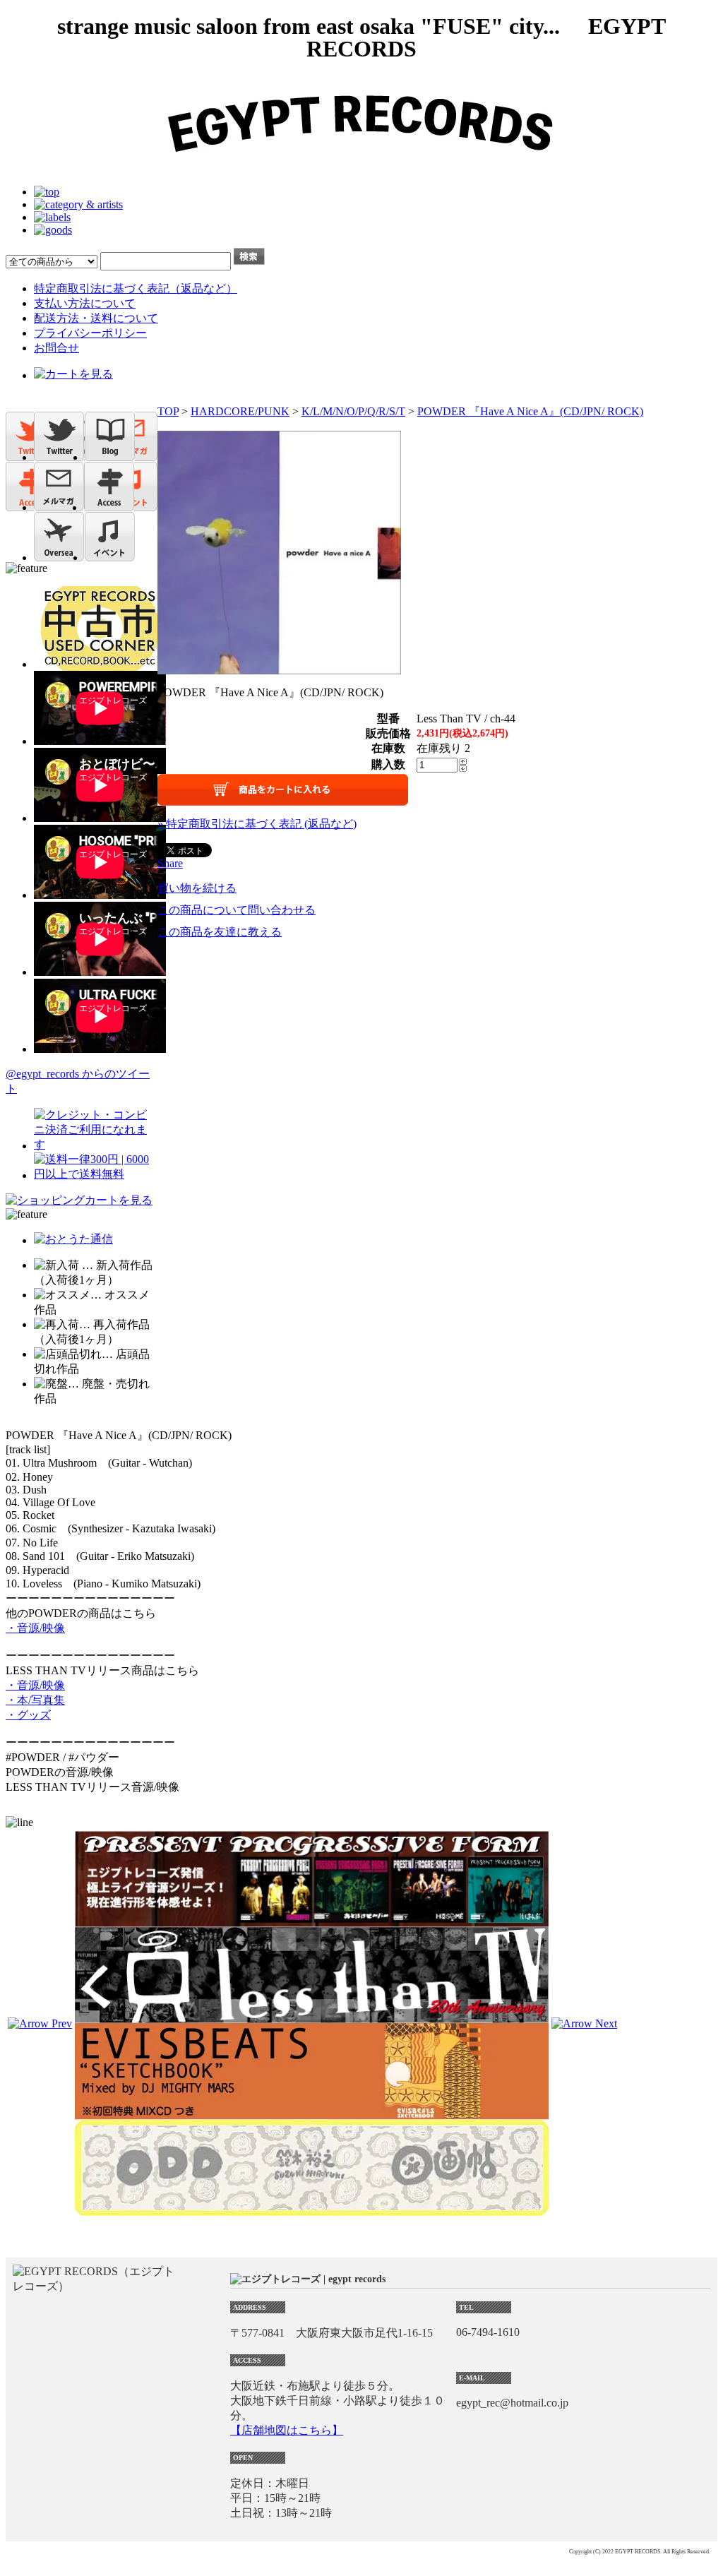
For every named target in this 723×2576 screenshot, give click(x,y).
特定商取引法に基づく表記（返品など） (136, 288)
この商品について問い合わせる (237, 910)
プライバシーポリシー (90, 333)
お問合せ (56, 348)
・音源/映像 (35, 1628)
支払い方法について (85, 303)
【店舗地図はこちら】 (287, 2430)
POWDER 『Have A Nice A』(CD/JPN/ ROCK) (530, 411)
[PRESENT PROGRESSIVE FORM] (312, 1920)
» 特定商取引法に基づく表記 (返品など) (257, 824)
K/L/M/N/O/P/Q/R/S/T (353, 411)
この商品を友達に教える (220, 932)
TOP (168, 411)
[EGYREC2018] (361, 168)
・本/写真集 (35, 1700)
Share (170, 863)
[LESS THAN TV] (312, 2016)
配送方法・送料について (96, 318)
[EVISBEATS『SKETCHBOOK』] (312, 2113)
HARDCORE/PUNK (240, 411)
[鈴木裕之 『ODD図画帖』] (312, 2209)
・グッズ (28, 1715)
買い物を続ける (197, 888)
